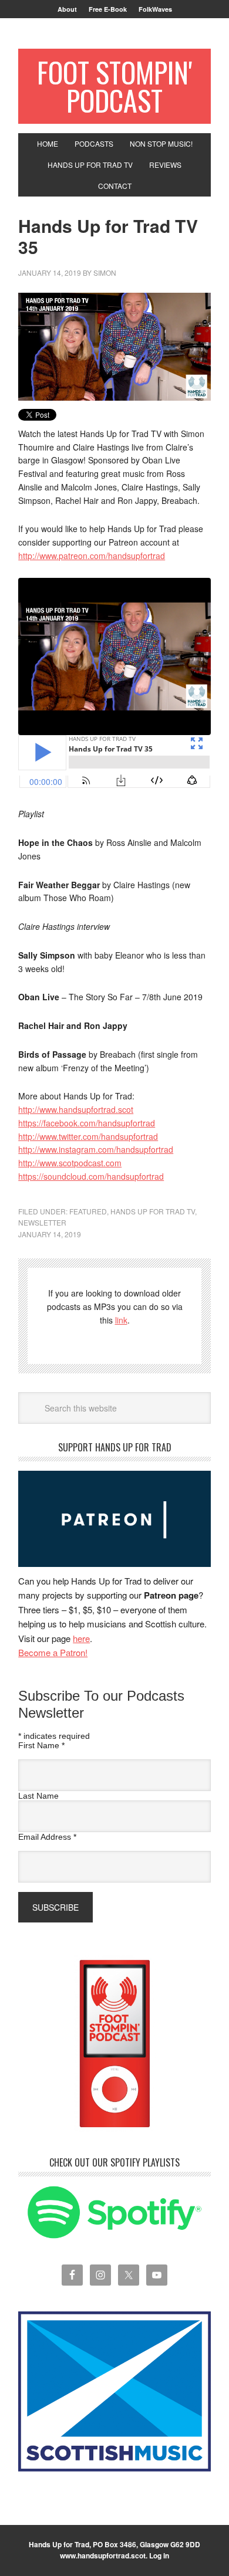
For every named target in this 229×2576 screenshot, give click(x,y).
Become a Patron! (53, 1652)
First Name (41, 1745)
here (81, 1638)
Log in (159, 2555)
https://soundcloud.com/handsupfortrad (91, 1176)
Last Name (38, 1796)
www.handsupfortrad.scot (103, 2555)
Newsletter (42, 1222)
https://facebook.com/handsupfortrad (87, 1123)
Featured (88, 1211)
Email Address (47, 1837)
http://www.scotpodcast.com (70, 1163)
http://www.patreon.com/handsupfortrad (92, 556)
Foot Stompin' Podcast (114, 86)
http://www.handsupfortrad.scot (76, 1109)
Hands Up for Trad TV (153, 1211)
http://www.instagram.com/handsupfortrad (96, 1149)
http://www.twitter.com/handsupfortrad (88, 1136)
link (121, 1320)
